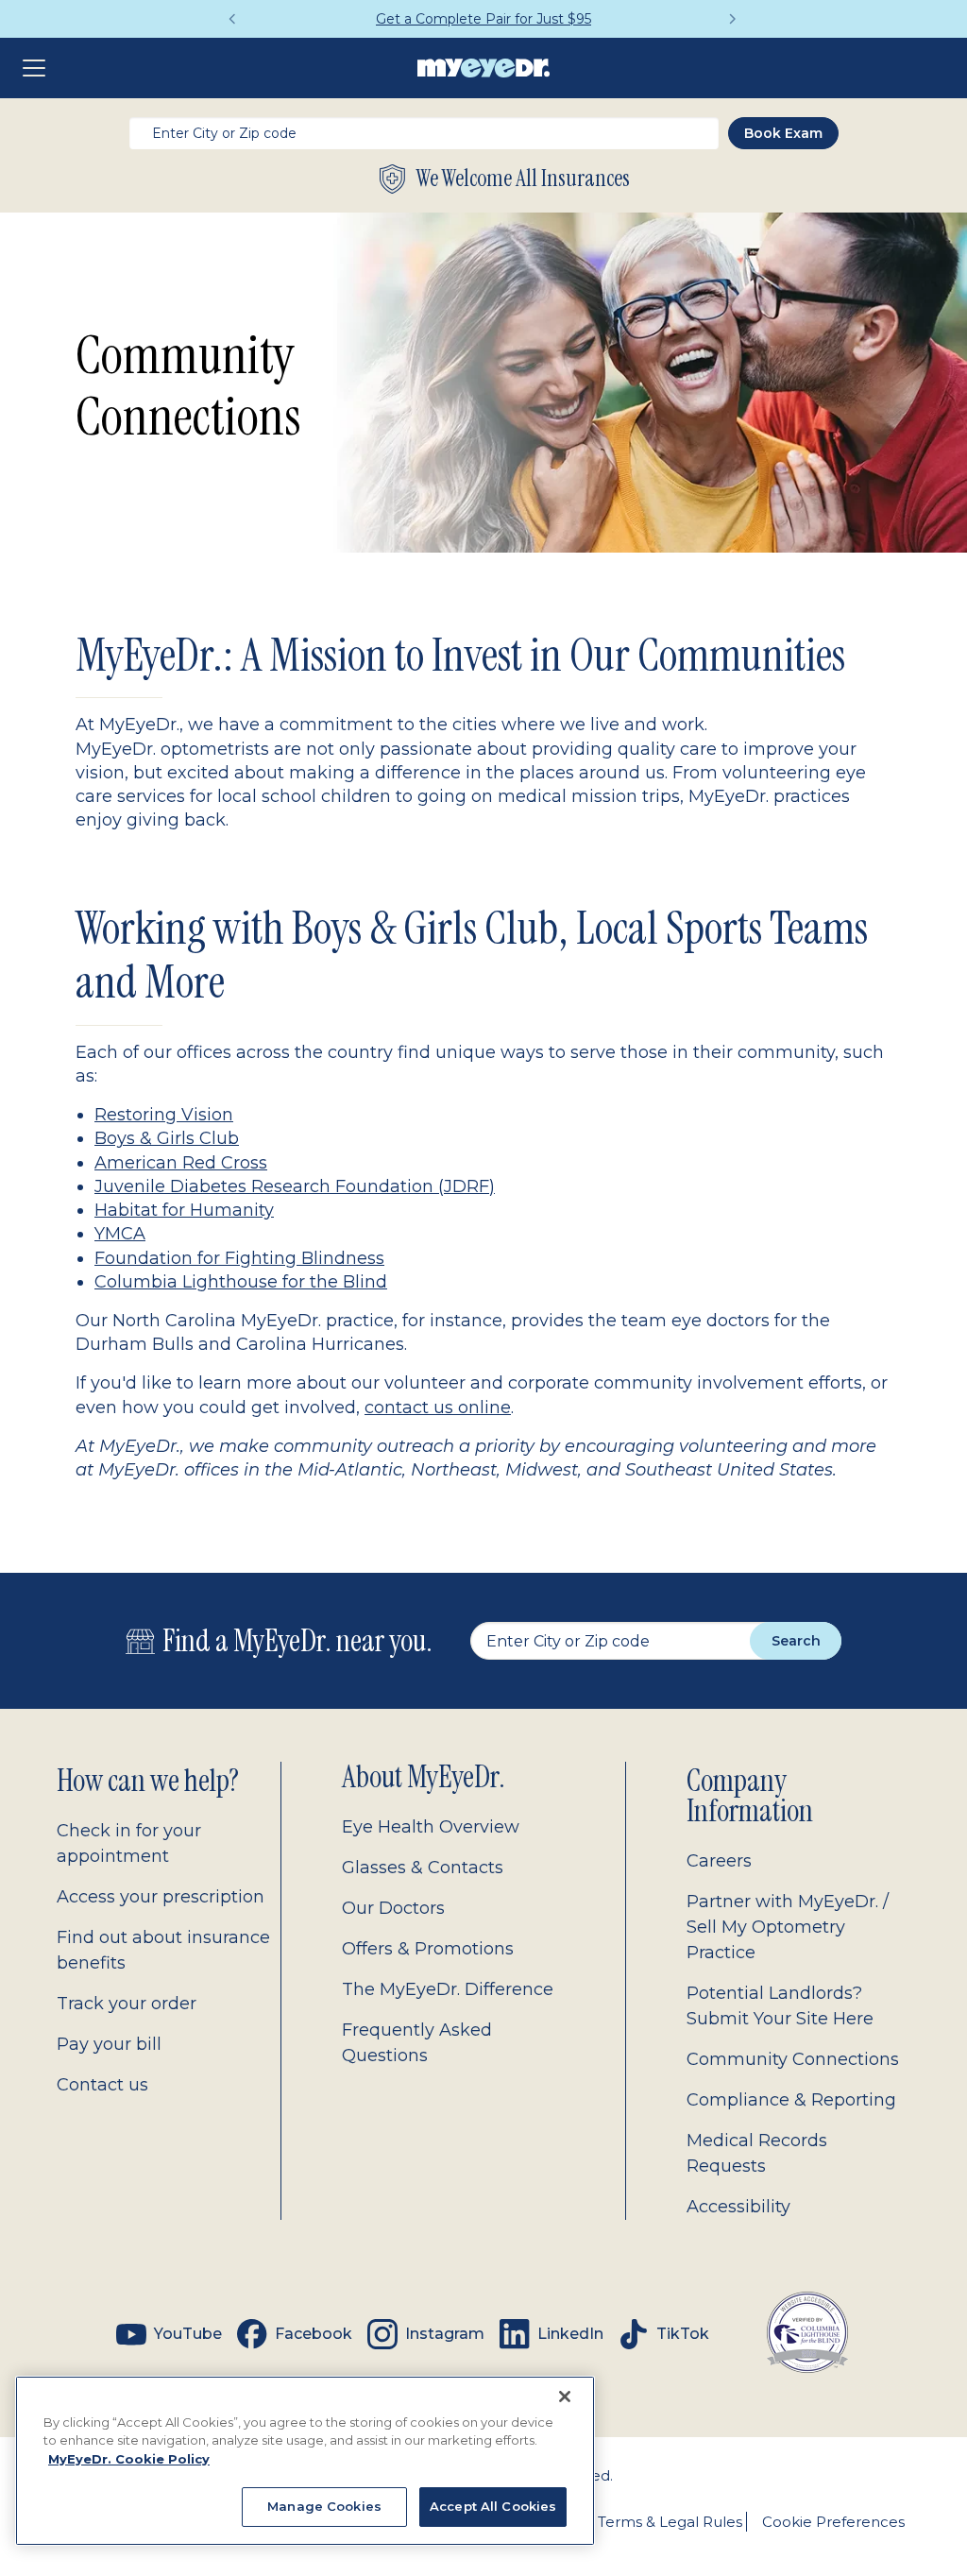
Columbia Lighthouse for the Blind (241, 1282)
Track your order (127, 2004)
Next (734, 19)
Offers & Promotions (428, 1949)
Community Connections (793, 2059)
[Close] (565, 2397)
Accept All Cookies (493, 2506)
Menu (38, 68)
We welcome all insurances (523, 179)
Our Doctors (393, 1908)
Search (796, 1641)
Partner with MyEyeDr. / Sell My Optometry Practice (788, 1927)
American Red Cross (181, 1163)
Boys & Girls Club (167, 1138)
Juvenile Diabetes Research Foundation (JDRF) (295, 1186)
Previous (233, 19)
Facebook (314, 2334)
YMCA (120, 1234)
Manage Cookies (324, 2506)
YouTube (188, 2334)
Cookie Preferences (833, 2522)
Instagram (445, 2334)
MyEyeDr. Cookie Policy (129, 2459)
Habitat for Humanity (184, 1210)
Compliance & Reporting (791, 2100)
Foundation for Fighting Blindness (239, 1258)
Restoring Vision (164, 1115)
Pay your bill (109, 2044)
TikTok (683, 2334)
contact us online (438, 1407)
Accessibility (738, 2207)
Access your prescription (161, 1897)
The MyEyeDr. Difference (448, 1989)
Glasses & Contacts (423, 1868)
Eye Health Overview (431, 1827)
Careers (719, 1861)
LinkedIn (570, 2334)
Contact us (102, 2085)
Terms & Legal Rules (670, 2522)
